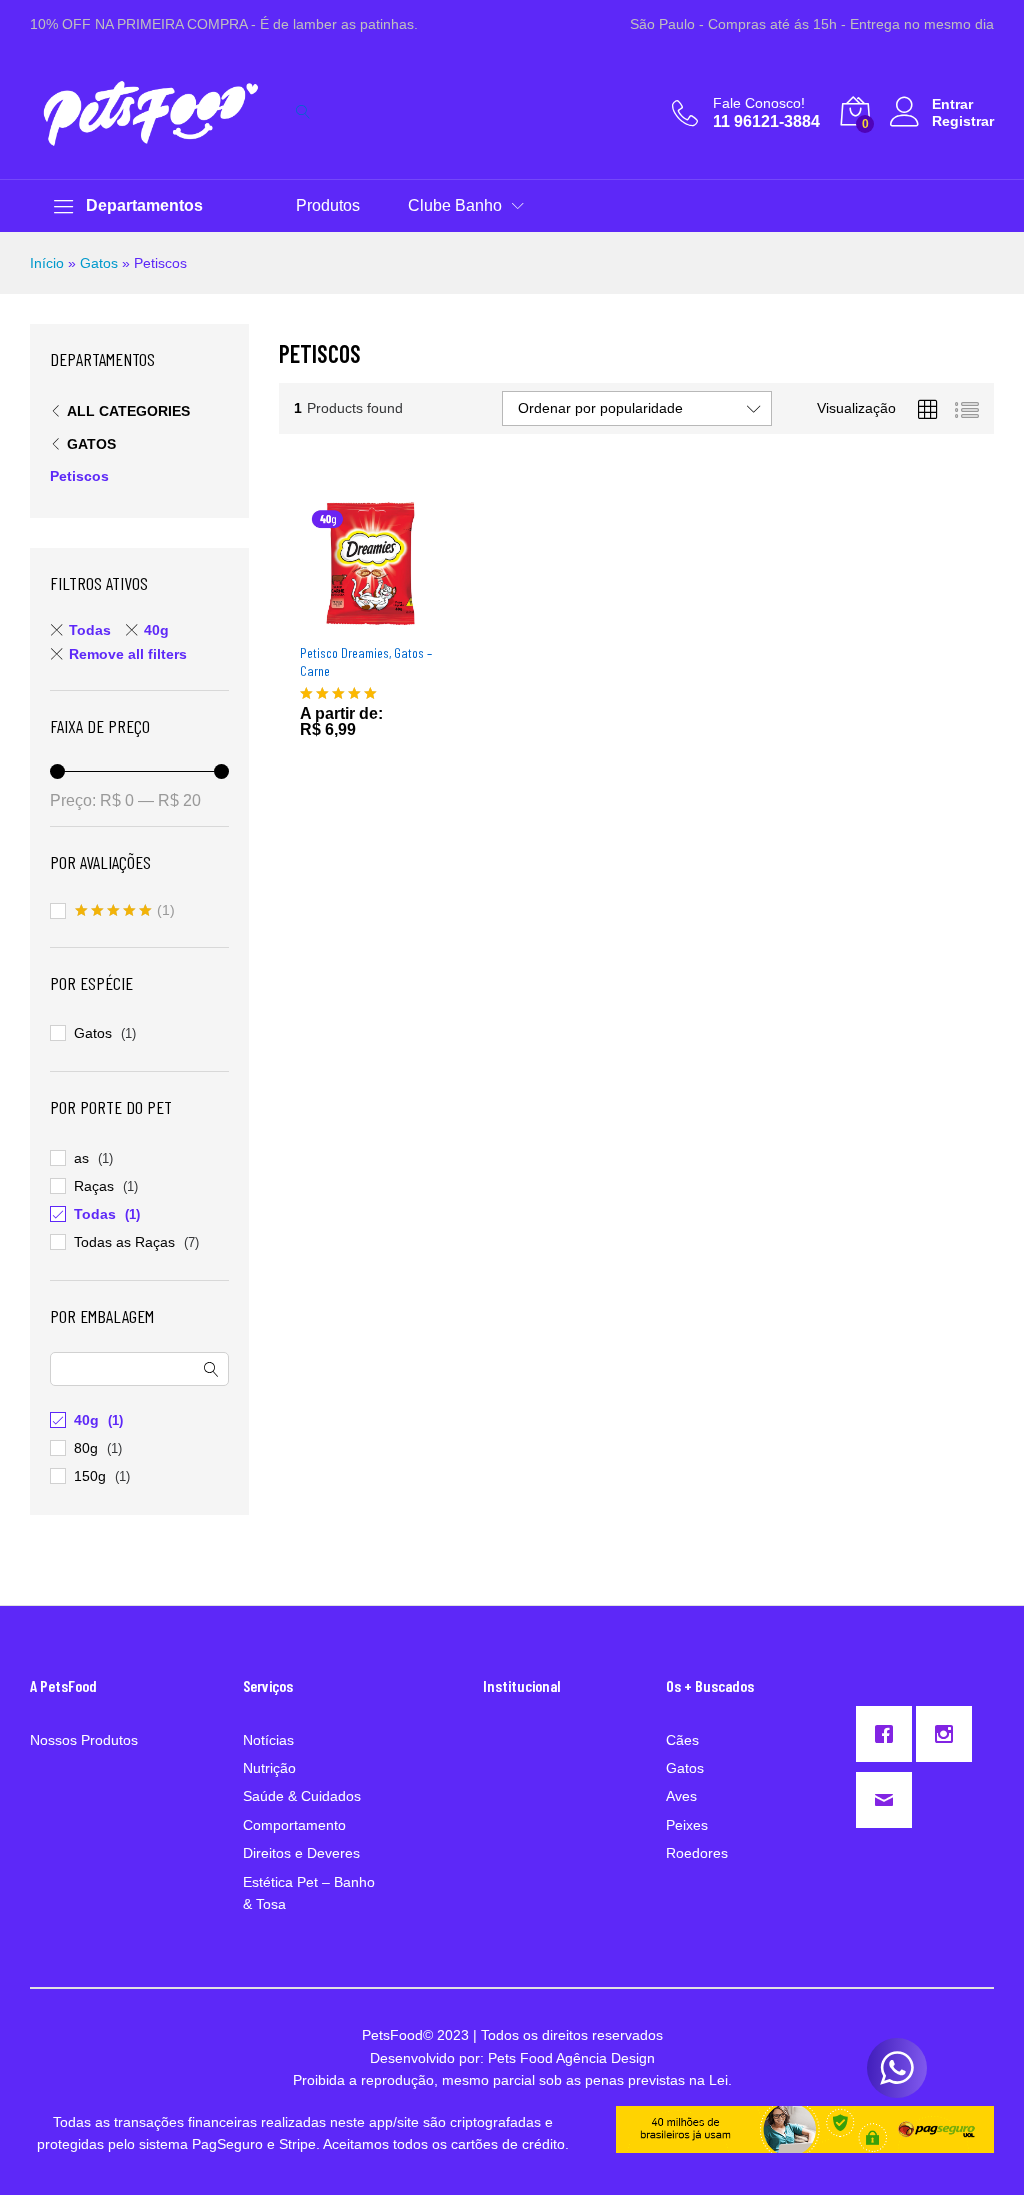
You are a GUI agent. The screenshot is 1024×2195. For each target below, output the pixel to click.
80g (86, 1448)
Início (47, 263)
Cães (682, 1740)
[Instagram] (949, 1734)
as (81, 1158)
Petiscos (79, 476)
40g (156, 630)
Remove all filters (128, 654)
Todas (90, 630)
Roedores (697, 1853)
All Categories (128, 411)
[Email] (889, 1800)
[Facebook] (889, 1734)
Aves (681, 1796)
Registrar (963, 121)
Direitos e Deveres (301, 1853)
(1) (125, 912)
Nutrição (269, 1768)
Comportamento (294, 1825)
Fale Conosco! (759, 103)
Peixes (687, 1825)
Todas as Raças (124, 1242)
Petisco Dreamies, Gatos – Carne (366, 661)
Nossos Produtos (84, 1740)
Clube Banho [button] (455, 206)
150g (90, 1476)
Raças (94, 1186)
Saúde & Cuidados (302, 1796)
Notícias (268, 1740)
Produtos (328, 206)
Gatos (99, 263)
